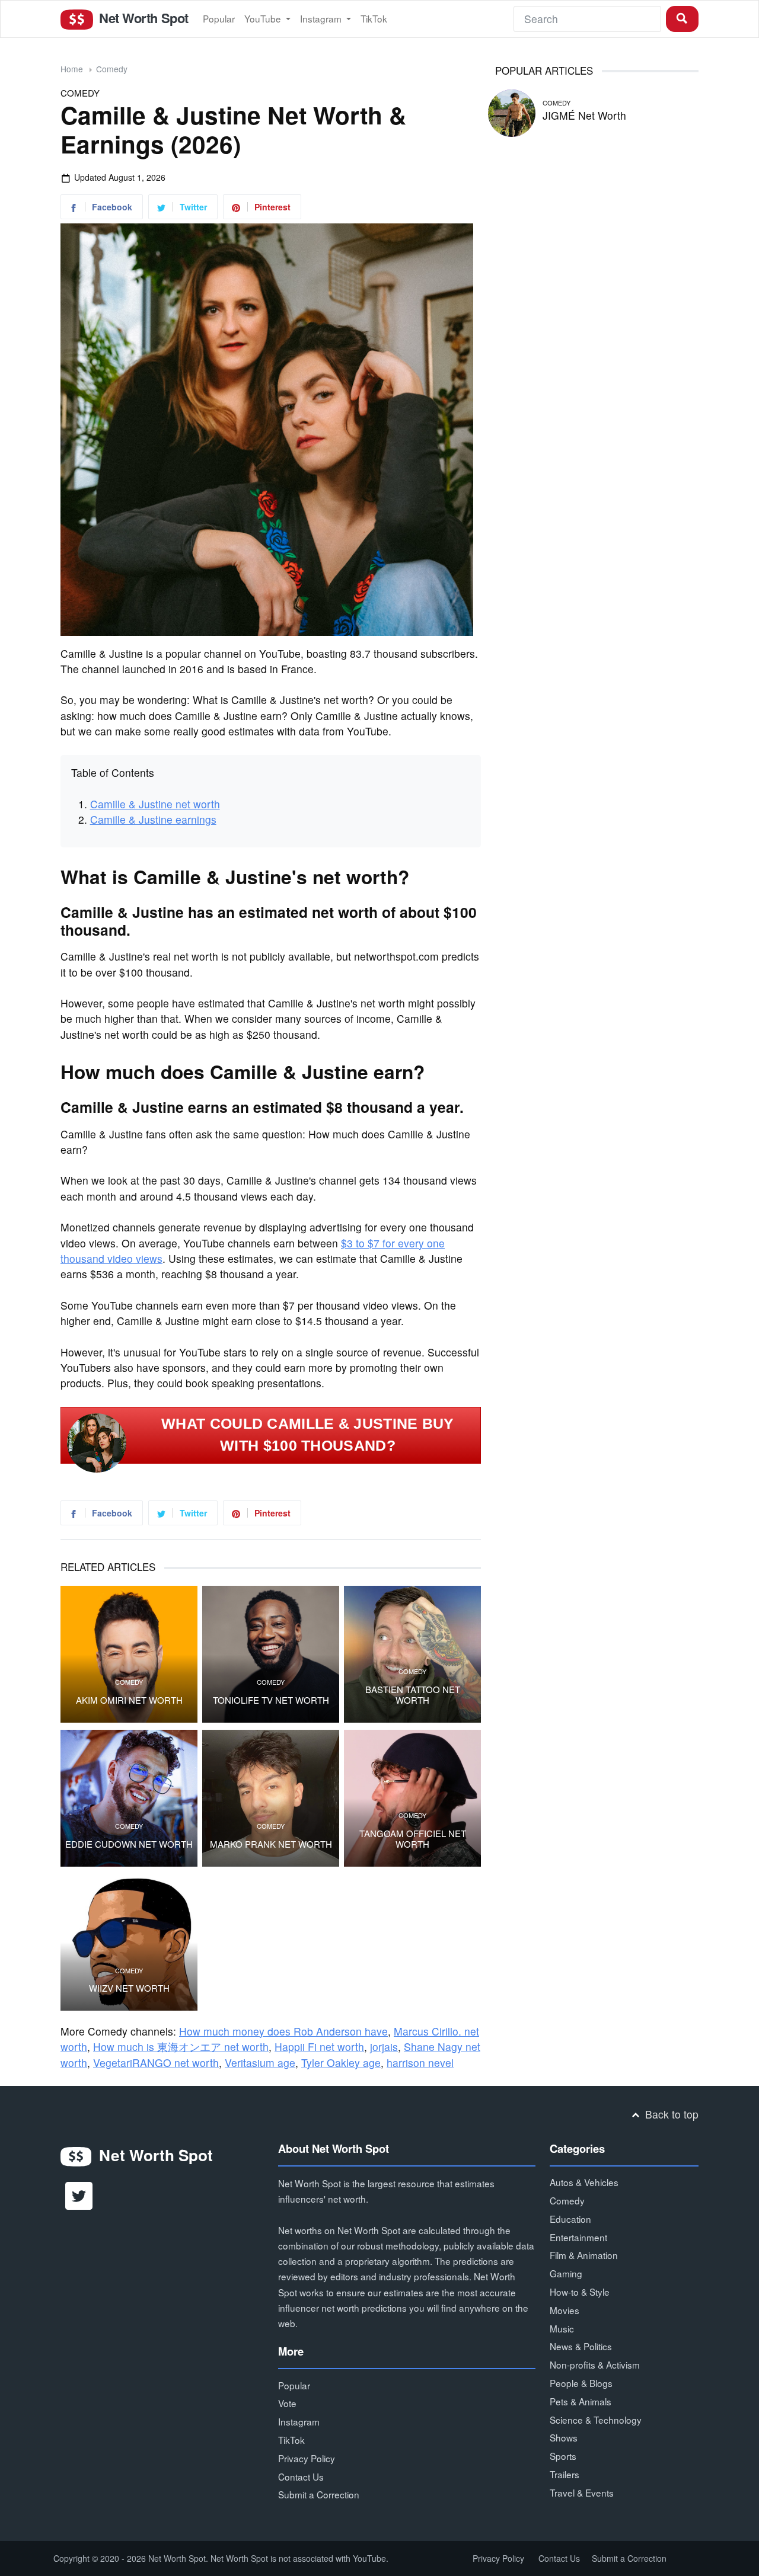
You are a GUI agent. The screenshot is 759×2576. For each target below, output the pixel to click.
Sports (563, 2456)
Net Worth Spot (142, 18)
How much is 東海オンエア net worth (181, 2047)
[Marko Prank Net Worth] (271, 1798)
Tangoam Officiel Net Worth (413, 1839)
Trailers (565, 2474)
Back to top (670, 2114)
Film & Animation (584, 2255)
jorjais (384, 2047)
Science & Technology (596, 2420)
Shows (564, 2437)
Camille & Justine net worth (155, 804)
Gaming (566, 2273)
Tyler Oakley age (341, 2063)
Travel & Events (582, 2492)
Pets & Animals (581, 2401)
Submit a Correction (319, 2494)
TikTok (374, 18)
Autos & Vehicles (584, 2182)
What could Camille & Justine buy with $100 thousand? (308, 1435)
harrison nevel (420, 2063)
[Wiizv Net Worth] (129, 1942)
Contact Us (301, 2476)
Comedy (112, 69)
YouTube (264, 18)
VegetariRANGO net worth (156, 2063)
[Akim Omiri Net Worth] (129, 1654)
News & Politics (581, 2346)
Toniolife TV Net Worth (271, 1700)
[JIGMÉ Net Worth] (512, 111)
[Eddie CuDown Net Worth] (129, 1798)
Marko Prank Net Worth (271, 1844)
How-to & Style (580, 2292)
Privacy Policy (307, 2458)
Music (562, 2328)
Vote (287, 2403)
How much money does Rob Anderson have (283, 2031)
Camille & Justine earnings (153, 819)
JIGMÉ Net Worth (584, 115)
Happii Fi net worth (319, 2047)
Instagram (322, 18)
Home (72, 69)
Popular (219, 18)
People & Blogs (581, 2383)
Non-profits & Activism (595, 2364)
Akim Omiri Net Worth (129, 1700)
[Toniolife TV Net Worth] (271, 1654)
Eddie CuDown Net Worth (129, 1844)
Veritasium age (260, 2063)
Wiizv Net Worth (129, 1988)
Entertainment (578, 2237)
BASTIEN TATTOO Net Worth (413, 1695)
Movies (565, 2310)
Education (570, 2219)
